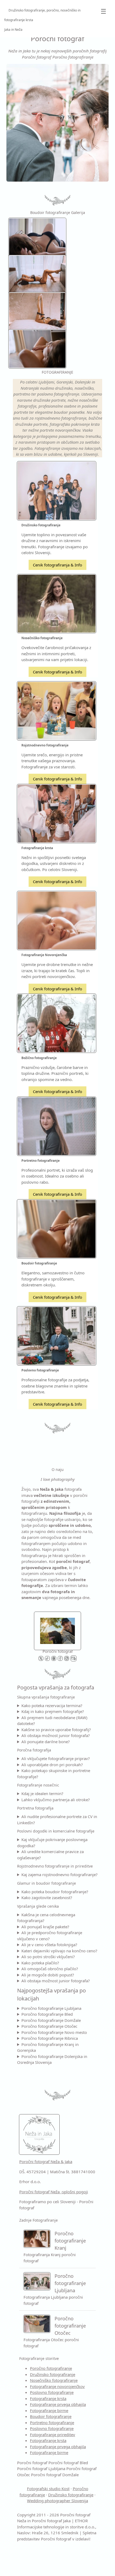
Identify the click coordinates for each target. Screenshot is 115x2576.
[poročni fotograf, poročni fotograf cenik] (57, 1630)
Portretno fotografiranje (52, 2422)
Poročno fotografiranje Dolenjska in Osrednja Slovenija (52, 2059)
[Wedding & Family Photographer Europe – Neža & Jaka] (57, 123)
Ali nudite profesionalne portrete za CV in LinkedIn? (57, 1820)
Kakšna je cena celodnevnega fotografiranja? (46, 1918)
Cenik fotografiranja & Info (57, 565)
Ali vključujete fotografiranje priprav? (56, 1758)
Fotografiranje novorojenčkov (57, 2386)
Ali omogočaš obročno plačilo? (50, 1969)
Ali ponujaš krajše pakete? (45, 1927)
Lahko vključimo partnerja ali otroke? (56, 1800)
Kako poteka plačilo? (40, 1963)
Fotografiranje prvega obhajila (58, 2404)
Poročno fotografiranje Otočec (49, 2026)
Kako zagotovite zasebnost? (47, 1897)
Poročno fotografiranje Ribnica (50, 2038)
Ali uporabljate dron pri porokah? (52, 1765)
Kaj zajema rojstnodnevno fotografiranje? (60, 1874)
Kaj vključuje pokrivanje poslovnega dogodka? (52, 1843)
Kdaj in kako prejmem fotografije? (53, 1711)
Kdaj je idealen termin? (42, 1793)
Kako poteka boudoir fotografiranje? (55, 1892)
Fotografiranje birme (49, 2410)
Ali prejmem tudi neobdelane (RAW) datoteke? (52, 1721)
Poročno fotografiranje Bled (47, 2014)
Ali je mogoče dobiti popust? (48, 1975)
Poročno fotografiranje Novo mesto (54, 2032)
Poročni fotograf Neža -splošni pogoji (54, 2192)
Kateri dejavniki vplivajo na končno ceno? (59, 1951)
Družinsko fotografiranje (53, 2374)
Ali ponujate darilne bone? (46, 1742)
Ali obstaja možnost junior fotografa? (56, 1735)
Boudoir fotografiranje (51, 2416)
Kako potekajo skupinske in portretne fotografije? (54, 1774)
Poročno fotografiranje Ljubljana (51, 2008)
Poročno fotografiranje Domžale (51, 2020)
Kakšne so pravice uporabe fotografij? (56, 1730)
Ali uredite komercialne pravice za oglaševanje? (50, 1855)
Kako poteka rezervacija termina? (52, 1705)
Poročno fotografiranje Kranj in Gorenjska (48, 2047)
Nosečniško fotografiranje (54, 2380)
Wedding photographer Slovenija (57, 2501)
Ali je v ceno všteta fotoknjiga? (49, 1945)
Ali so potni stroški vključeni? (48, 1957)
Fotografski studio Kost (48, 2489)
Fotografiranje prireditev (53, 2435)
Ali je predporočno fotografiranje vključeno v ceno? (50, 1936)
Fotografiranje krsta (48, 2398)
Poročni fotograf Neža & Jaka (46, 2161)
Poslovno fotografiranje (52, 2392)
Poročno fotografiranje (51, 2368)
